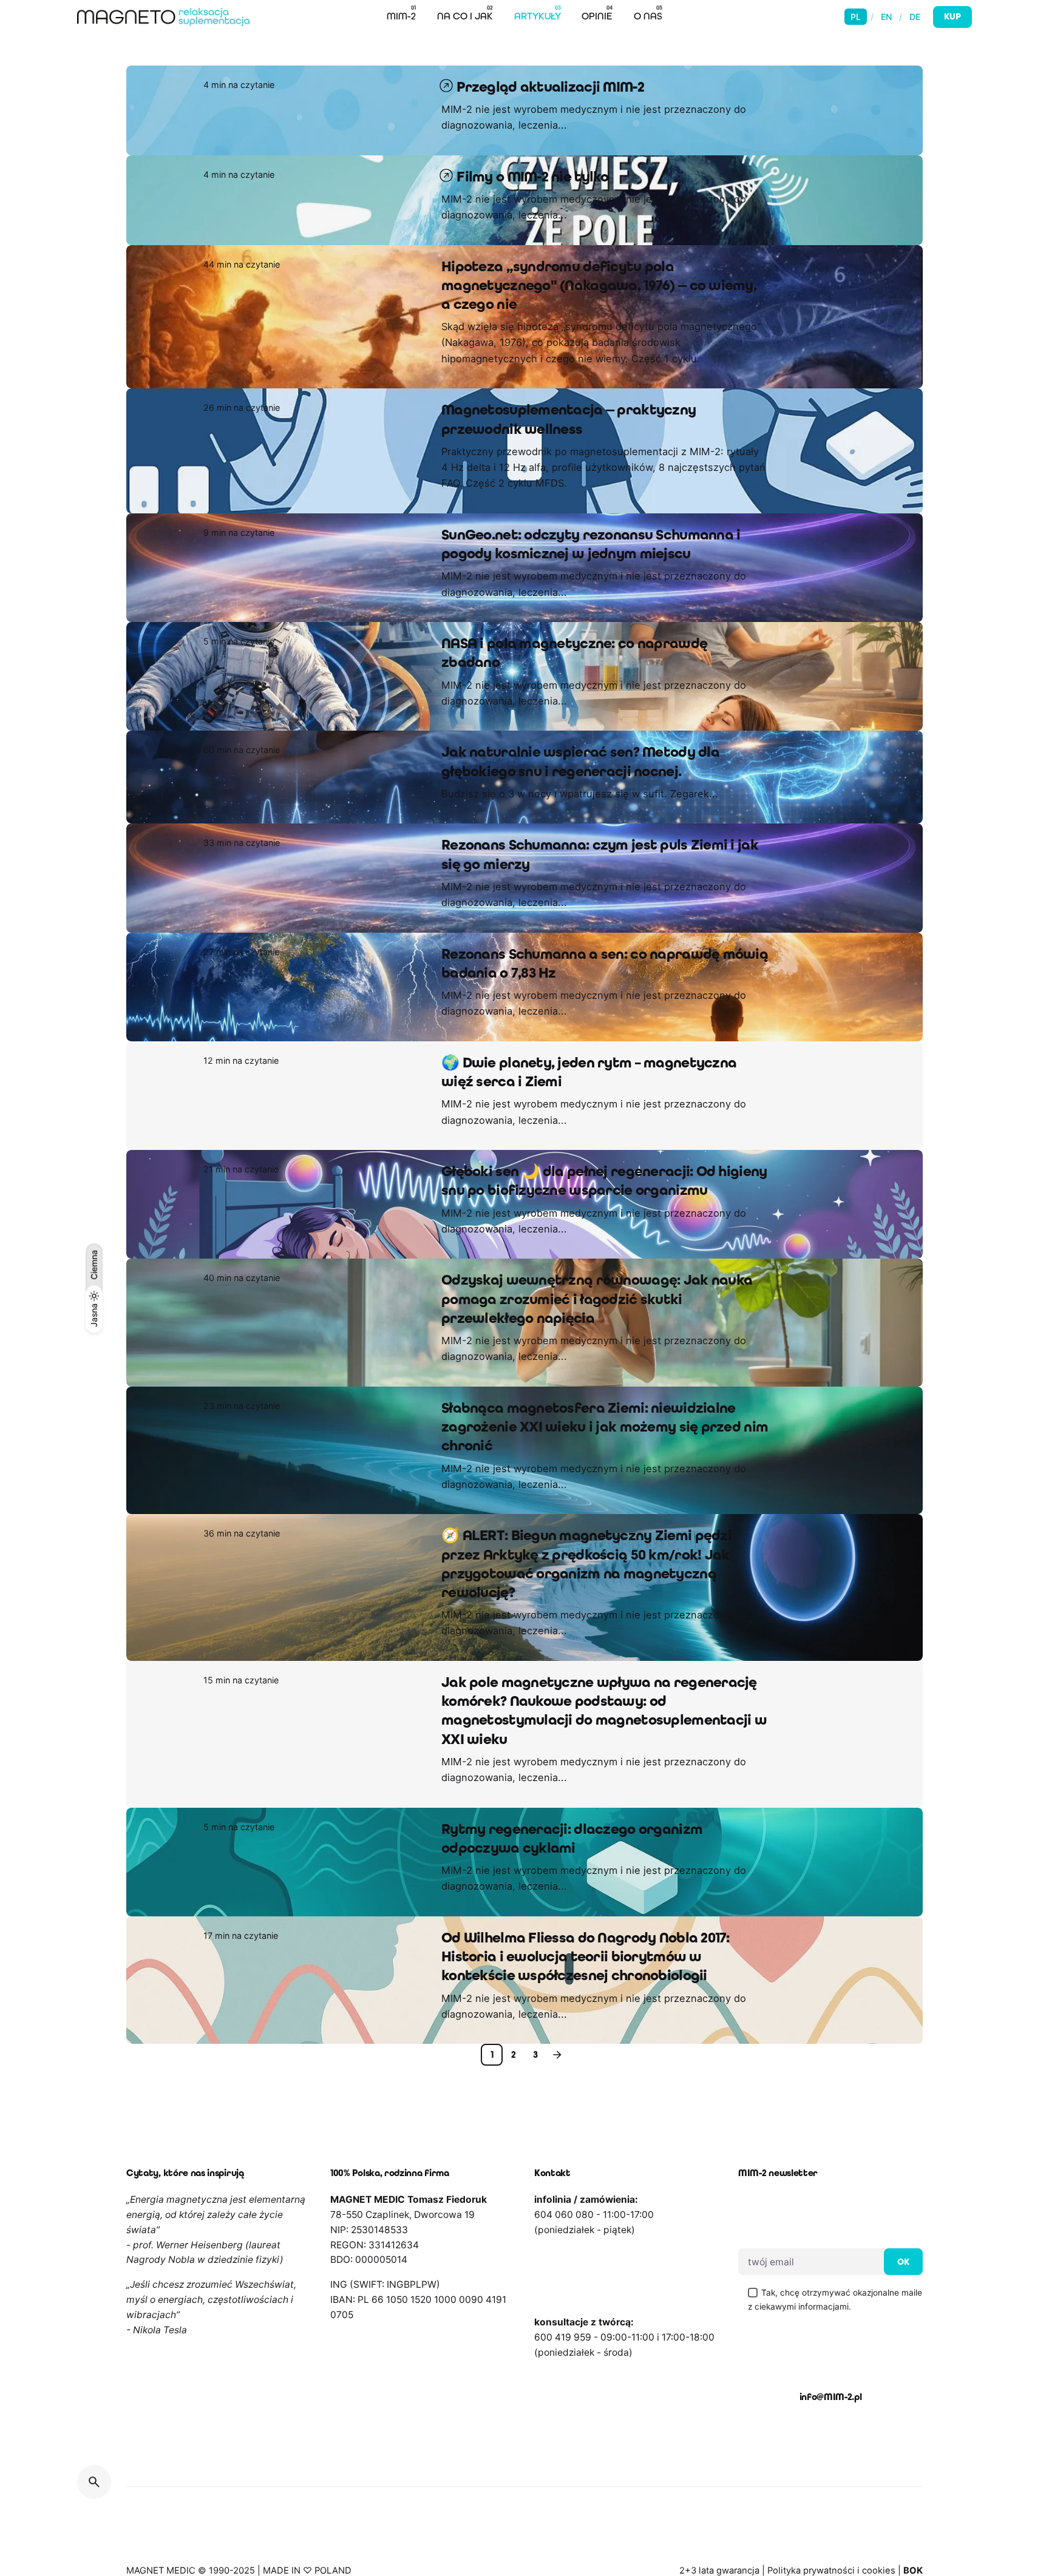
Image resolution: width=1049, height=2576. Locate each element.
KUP (952, 16)
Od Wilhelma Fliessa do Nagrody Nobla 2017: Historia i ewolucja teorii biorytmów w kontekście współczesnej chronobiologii (586, 1957)
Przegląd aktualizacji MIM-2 (550, 87)
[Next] (557, 2055)
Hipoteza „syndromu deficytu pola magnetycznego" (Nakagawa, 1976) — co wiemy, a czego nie (599, 286)
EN (886, 17)
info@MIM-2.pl (831, 2397)
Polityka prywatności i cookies (831, 2571)
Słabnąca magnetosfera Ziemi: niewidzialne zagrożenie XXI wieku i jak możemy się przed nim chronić (605, 1427)
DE (915, 17)
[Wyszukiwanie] (94, 2482)
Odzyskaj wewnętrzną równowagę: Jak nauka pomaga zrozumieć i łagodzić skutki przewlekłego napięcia (597, 1299)
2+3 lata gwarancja (719, 2571)
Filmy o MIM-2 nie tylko (532, 177)
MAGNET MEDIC (161, 2571)
